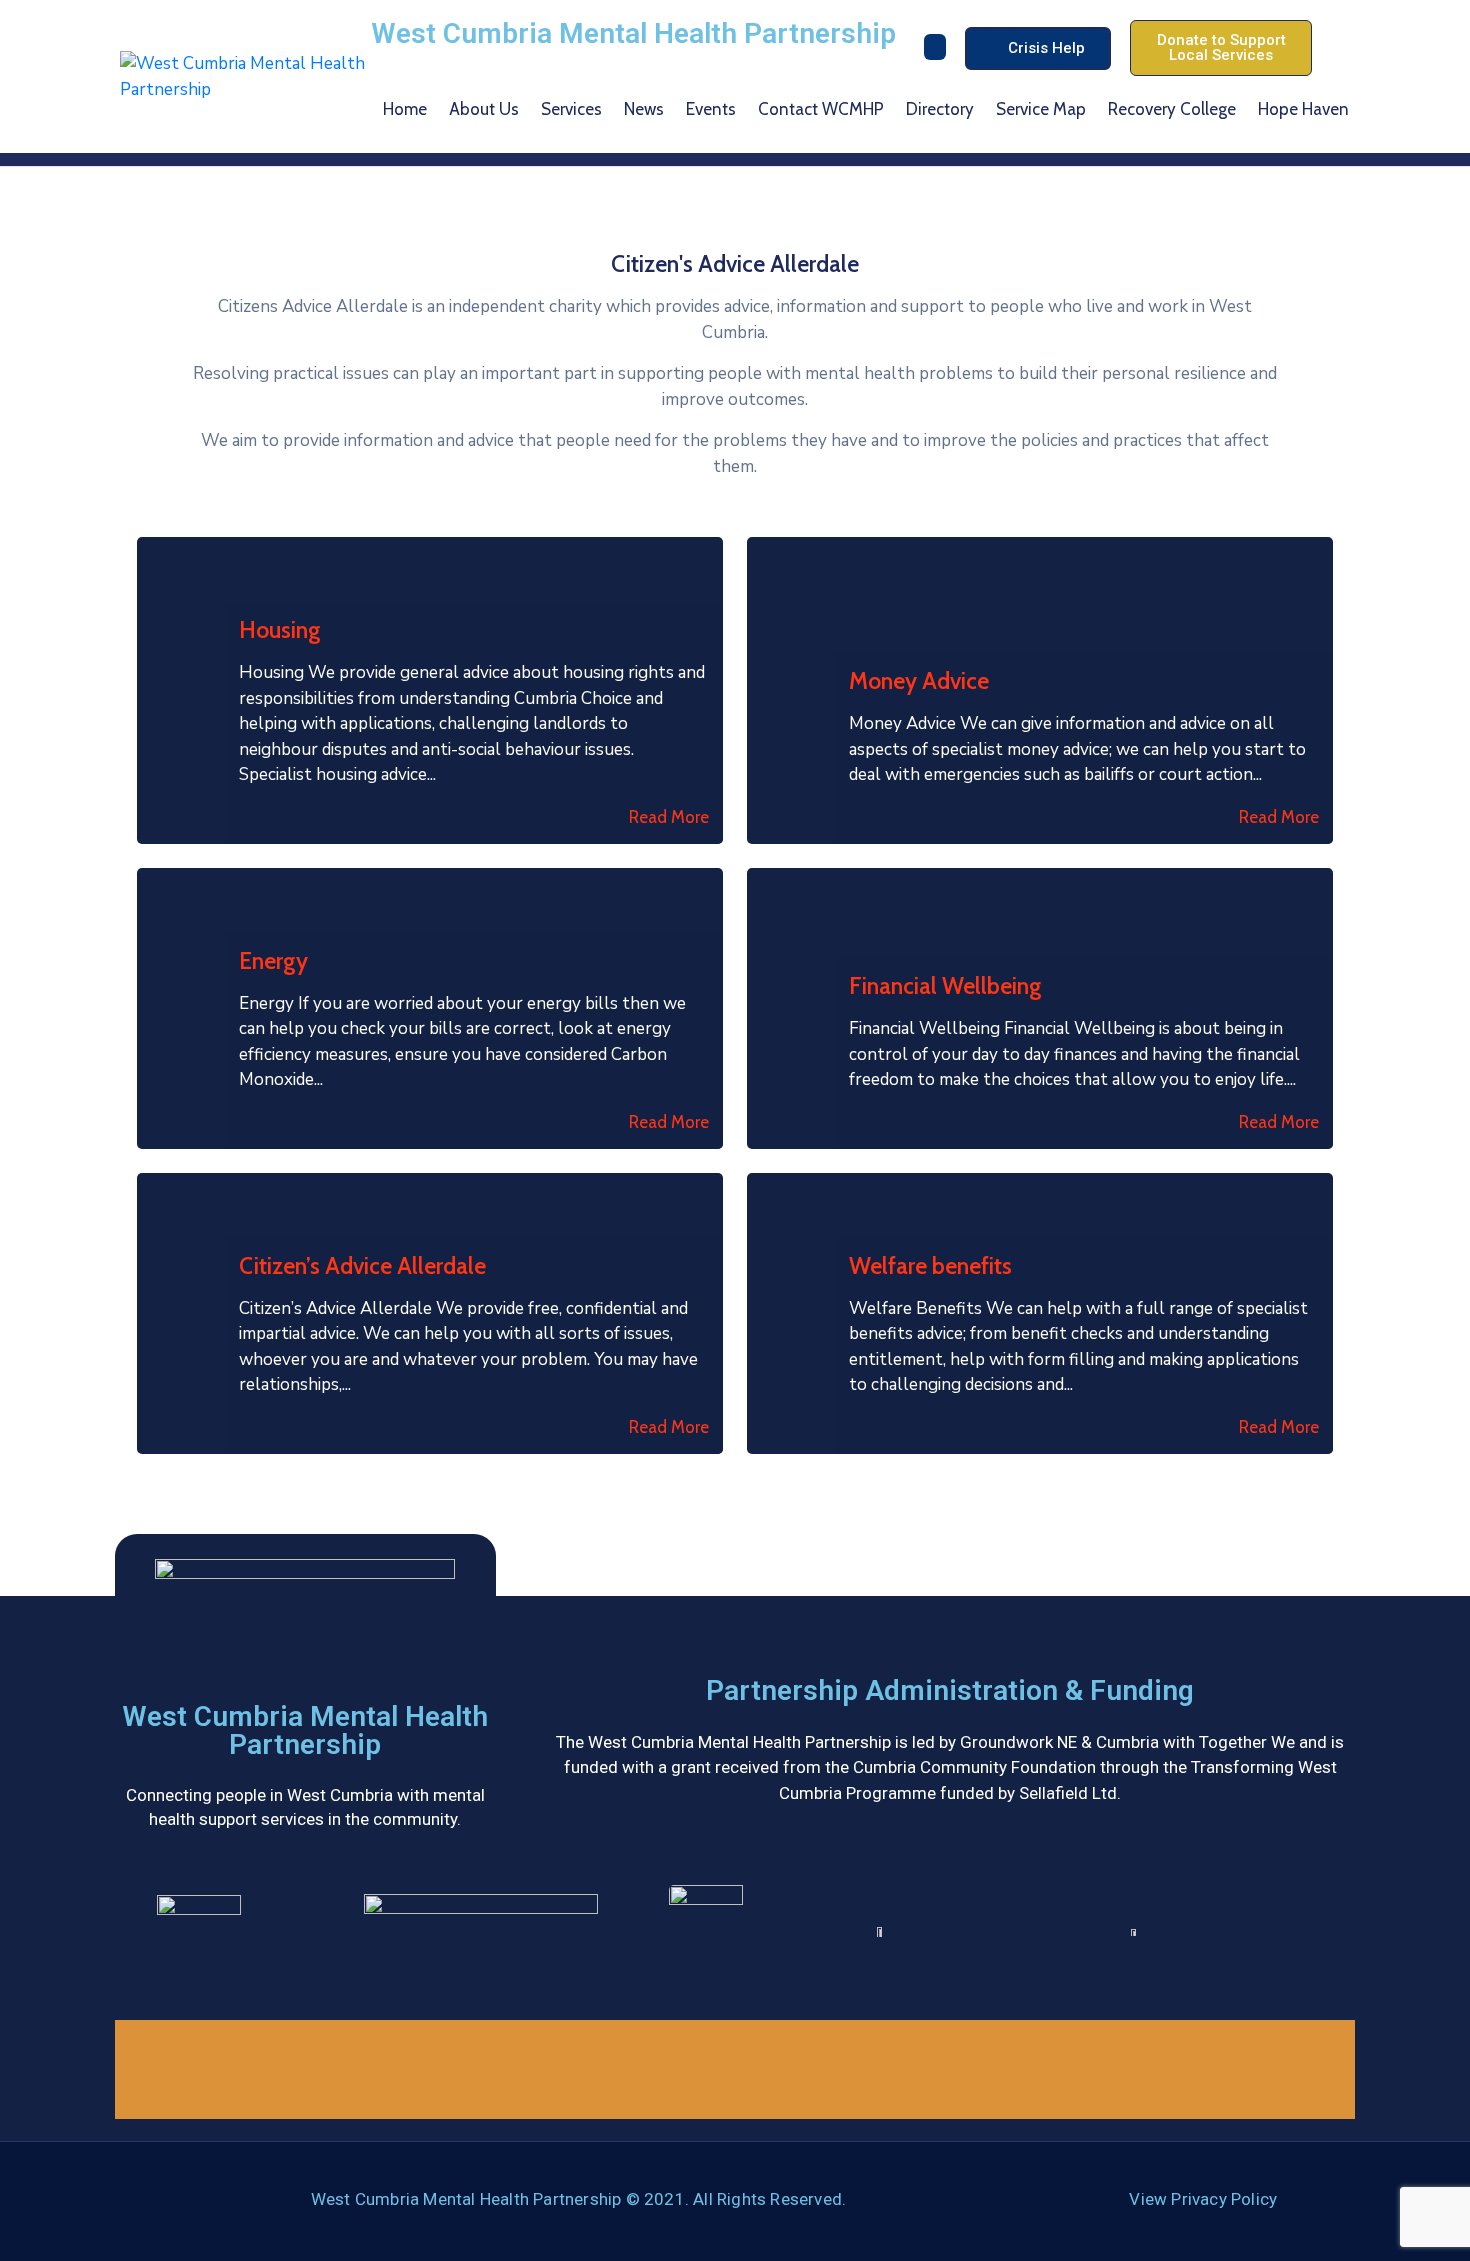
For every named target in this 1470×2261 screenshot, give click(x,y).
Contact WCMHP (821, 109)
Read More (669, 817)
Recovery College (1172, 109)
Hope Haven (1303, 109)
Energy (273, 961)
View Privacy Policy (1203, 2199)
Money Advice (919, 681)
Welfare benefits (930, 1266)
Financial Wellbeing (945, 986)
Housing (280, 630)
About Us (484, 109)
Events (711, 109)
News (644, 109)
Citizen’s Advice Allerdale (362, 1266)
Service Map (1041, 109)
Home (405, 109)
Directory (940, 109)
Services (571, 109)
